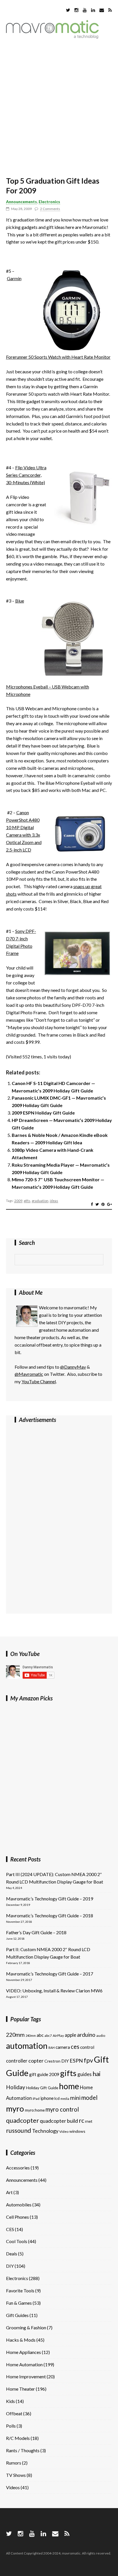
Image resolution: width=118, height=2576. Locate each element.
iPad (36, 2099)
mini (75, 2098)
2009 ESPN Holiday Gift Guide (43, 1113)
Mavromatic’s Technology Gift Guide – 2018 (50, 1915)
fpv (88, 2060)
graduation (40, 1201)
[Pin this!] (103, 1204)
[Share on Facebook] (92, 1204)
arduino (86, 2035)
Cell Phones (17, 2217)
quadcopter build (59, 2121)
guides (84, 2074)
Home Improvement (26, 2376)
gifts (27, 1201)
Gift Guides (17, 2315)
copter (36, 2061)
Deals (12, 2254)
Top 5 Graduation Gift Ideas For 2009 (53, 186)
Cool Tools (17, 2241)
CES (10, 2229)
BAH (52, 2048)
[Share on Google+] (110, 1204)
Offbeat (14, 2413)
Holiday (16, 2087)
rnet (89, 2121)
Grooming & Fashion (26, 2327)
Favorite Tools (20, 2290)
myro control (62, 2109)
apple (70, 2035)
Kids (10, 2401)
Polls (11, 2426)
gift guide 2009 (44, 2074)
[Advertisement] (59, 109)
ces (75, 2047)
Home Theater (20, 2389)
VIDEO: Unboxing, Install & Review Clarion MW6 (54, 1991)
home (69, 2086)
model (90, 2098)
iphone (47, 2098)
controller (17, 2061)
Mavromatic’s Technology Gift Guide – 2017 (50, 1974)
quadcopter (22, 2120)
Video (64, 2131)
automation (27, 2046)
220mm (15, 2035)
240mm (31, 2036)
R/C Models (18, 2438)
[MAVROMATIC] (52, 37)
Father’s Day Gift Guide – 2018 (36, 1932)
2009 (18, 1201)
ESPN (76, 2061)
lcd (57, 2098)
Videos (13, 2487)
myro (15, 2109)
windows (77, 2131)
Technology (45, 2131)
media (65, 2099)
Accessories (18, 2168)
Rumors (14, 2463)
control (87, 2047)
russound (19, 2130)
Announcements (21, 202)
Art (9, 2192)
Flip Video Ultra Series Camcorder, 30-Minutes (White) (26, 475)
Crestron (52, 2061)
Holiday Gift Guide (42, 2088)
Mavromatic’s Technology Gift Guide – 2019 (50, 1899)
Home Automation (24, 2364)
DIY (65, 2061)
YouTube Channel (39, 1381)
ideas (54, 1201)
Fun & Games (19, 2303)
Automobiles (19, 2205)
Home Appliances (23, 2352)
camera (63, 2047)
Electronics (49, 202)
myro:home (35, 2110)
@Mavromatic (29, 1374)
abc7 (48, 2036)
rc (81, 2120)
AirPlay (58, 2036)
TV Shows (16, 2475)
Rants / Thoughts (23, 2450)
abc (40, 2035)
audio (101, 2036)
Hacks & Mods (21, 2340)
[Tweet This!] (97, 1204)
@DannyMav (73, 1367)
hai (97, 2074)
